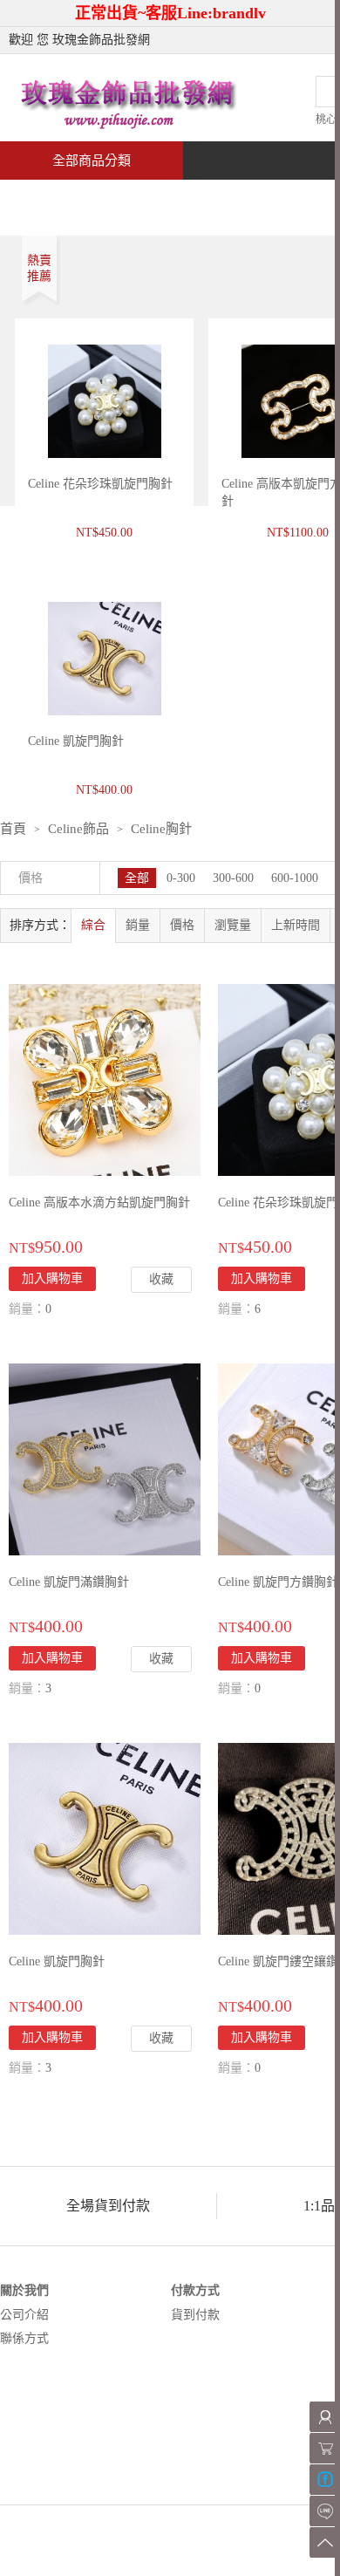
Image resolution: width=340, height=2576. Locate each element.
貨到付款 (195, 2315)
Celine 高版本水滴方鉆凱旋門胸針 (99, 1203)
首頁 (66, 198)
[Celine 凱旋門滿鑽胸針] (105, 1458)
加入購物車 (52, 1658)
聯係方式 (24, 2338)
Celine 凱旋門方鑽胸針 (278, 1582)
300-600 (233, 878)
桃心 (326, 120)
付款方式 (195, 2290)
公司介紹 (24, 2315)
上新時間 (296, 925)
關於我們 (24, 2290)
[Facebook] (325, 2480)
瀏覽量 (233, 925)
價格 (182, 925)
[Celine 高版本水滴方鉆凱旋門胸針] (105, 1079)
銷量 (138, 925)
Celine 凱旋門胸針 (57, 1961)
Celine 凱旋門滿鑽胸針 (69, 1582)
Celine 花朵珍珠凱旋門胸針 (100, 484)
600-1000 (295, 878)
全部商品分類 (92, 161)
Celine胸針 (161, 829)
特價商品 (178, 198)
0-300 (181, 878)
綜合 (93, 925)
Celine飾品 (78, 829)
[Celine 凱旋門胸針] (105, 1838)
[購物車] (325, 2448)
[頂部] (325, 2542)
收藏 (161, 1279)
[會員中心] (325, 2417)
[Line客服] (325, 2511)
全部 (137, 878)
